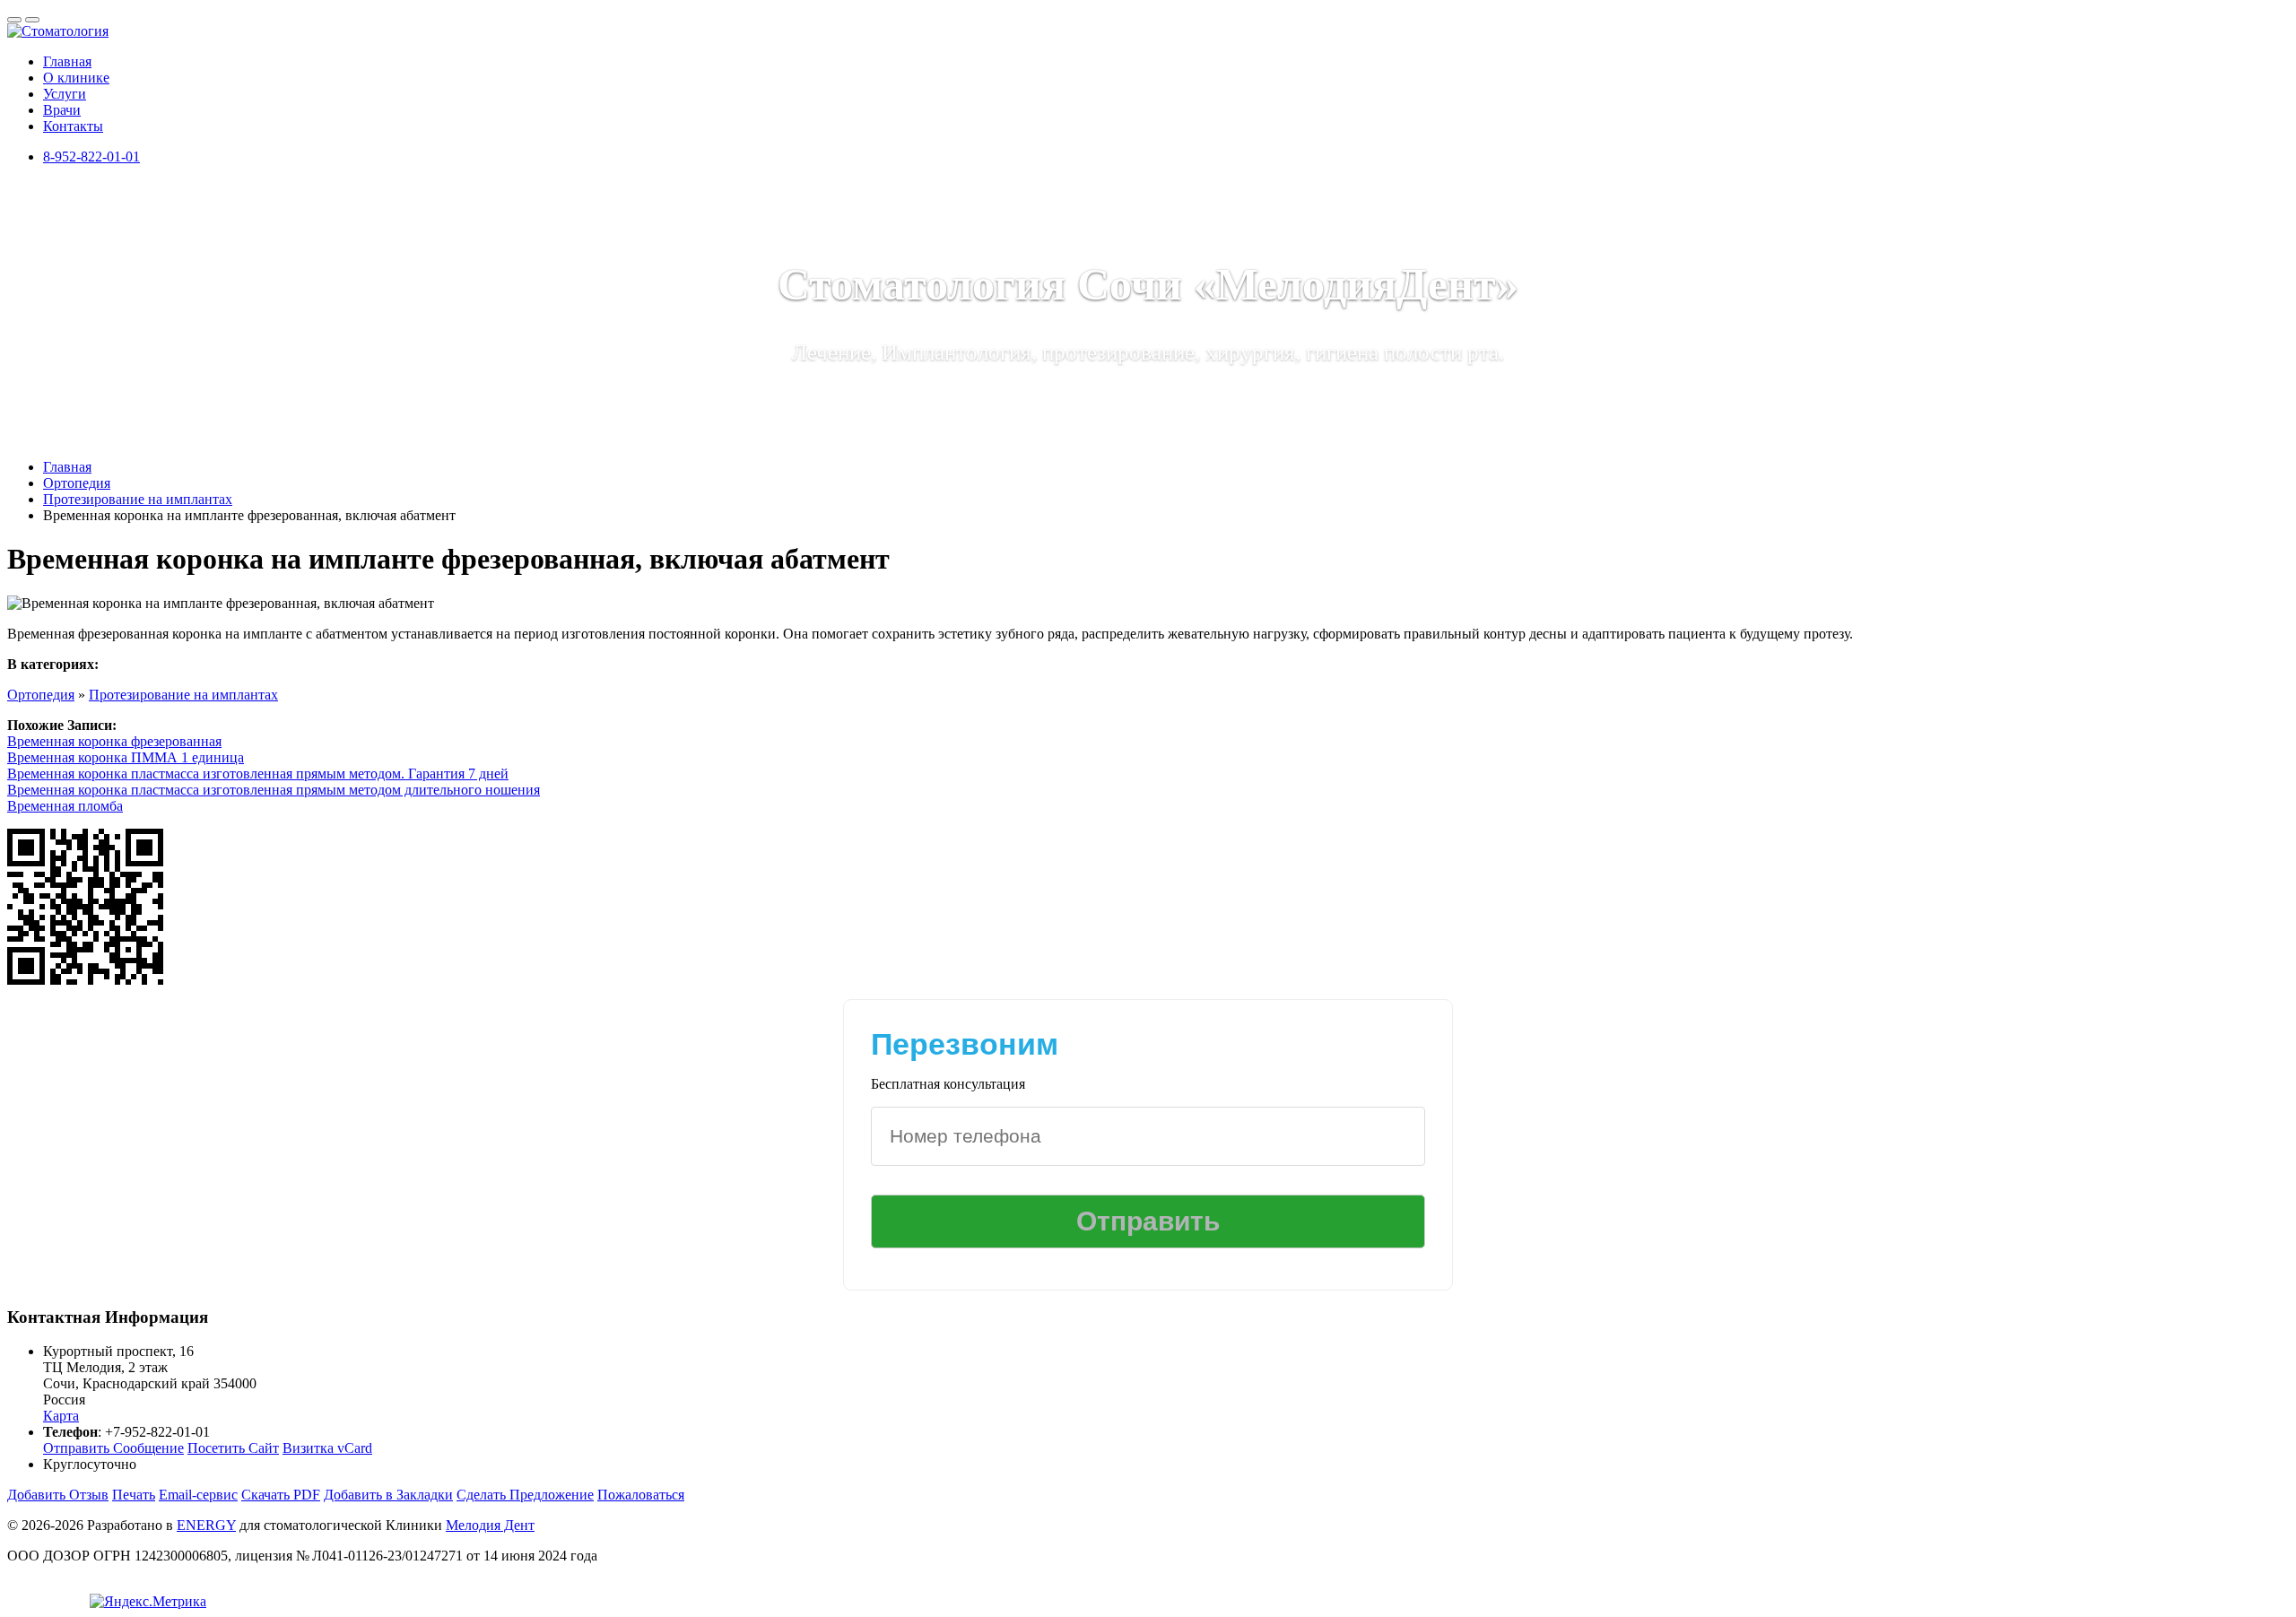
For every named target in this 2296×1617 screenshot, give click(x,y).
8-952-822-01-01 (91, 156)
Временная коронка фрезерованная (114, 741)
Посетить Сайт (233, 1448)
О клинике (76, 78)
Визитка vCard (327, 1448)
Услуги (65, 94)
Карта (61, 1416)
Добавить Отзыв (58, 1495)
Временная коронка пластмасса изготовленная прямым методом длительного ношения (274, 790)
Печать (134, 1495)
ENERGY (206, 1525)
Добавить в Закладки (388, 1495)
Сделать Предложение (525, 1495)
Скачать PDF (281, 1495)
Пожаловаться (641, 1495)
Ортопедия (41, 695)
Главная (67, 61)
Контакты (73, 126)
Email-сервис (198, 1495)
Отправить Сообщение (113, 1448)
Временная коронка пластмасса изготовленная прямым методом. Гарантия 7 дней (258, 774)
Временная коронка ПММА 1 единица (126, 757)
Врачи (62, 110)
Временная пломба (65, 806)
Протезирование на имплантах (183, 695)
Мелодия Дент (490, 1525)
